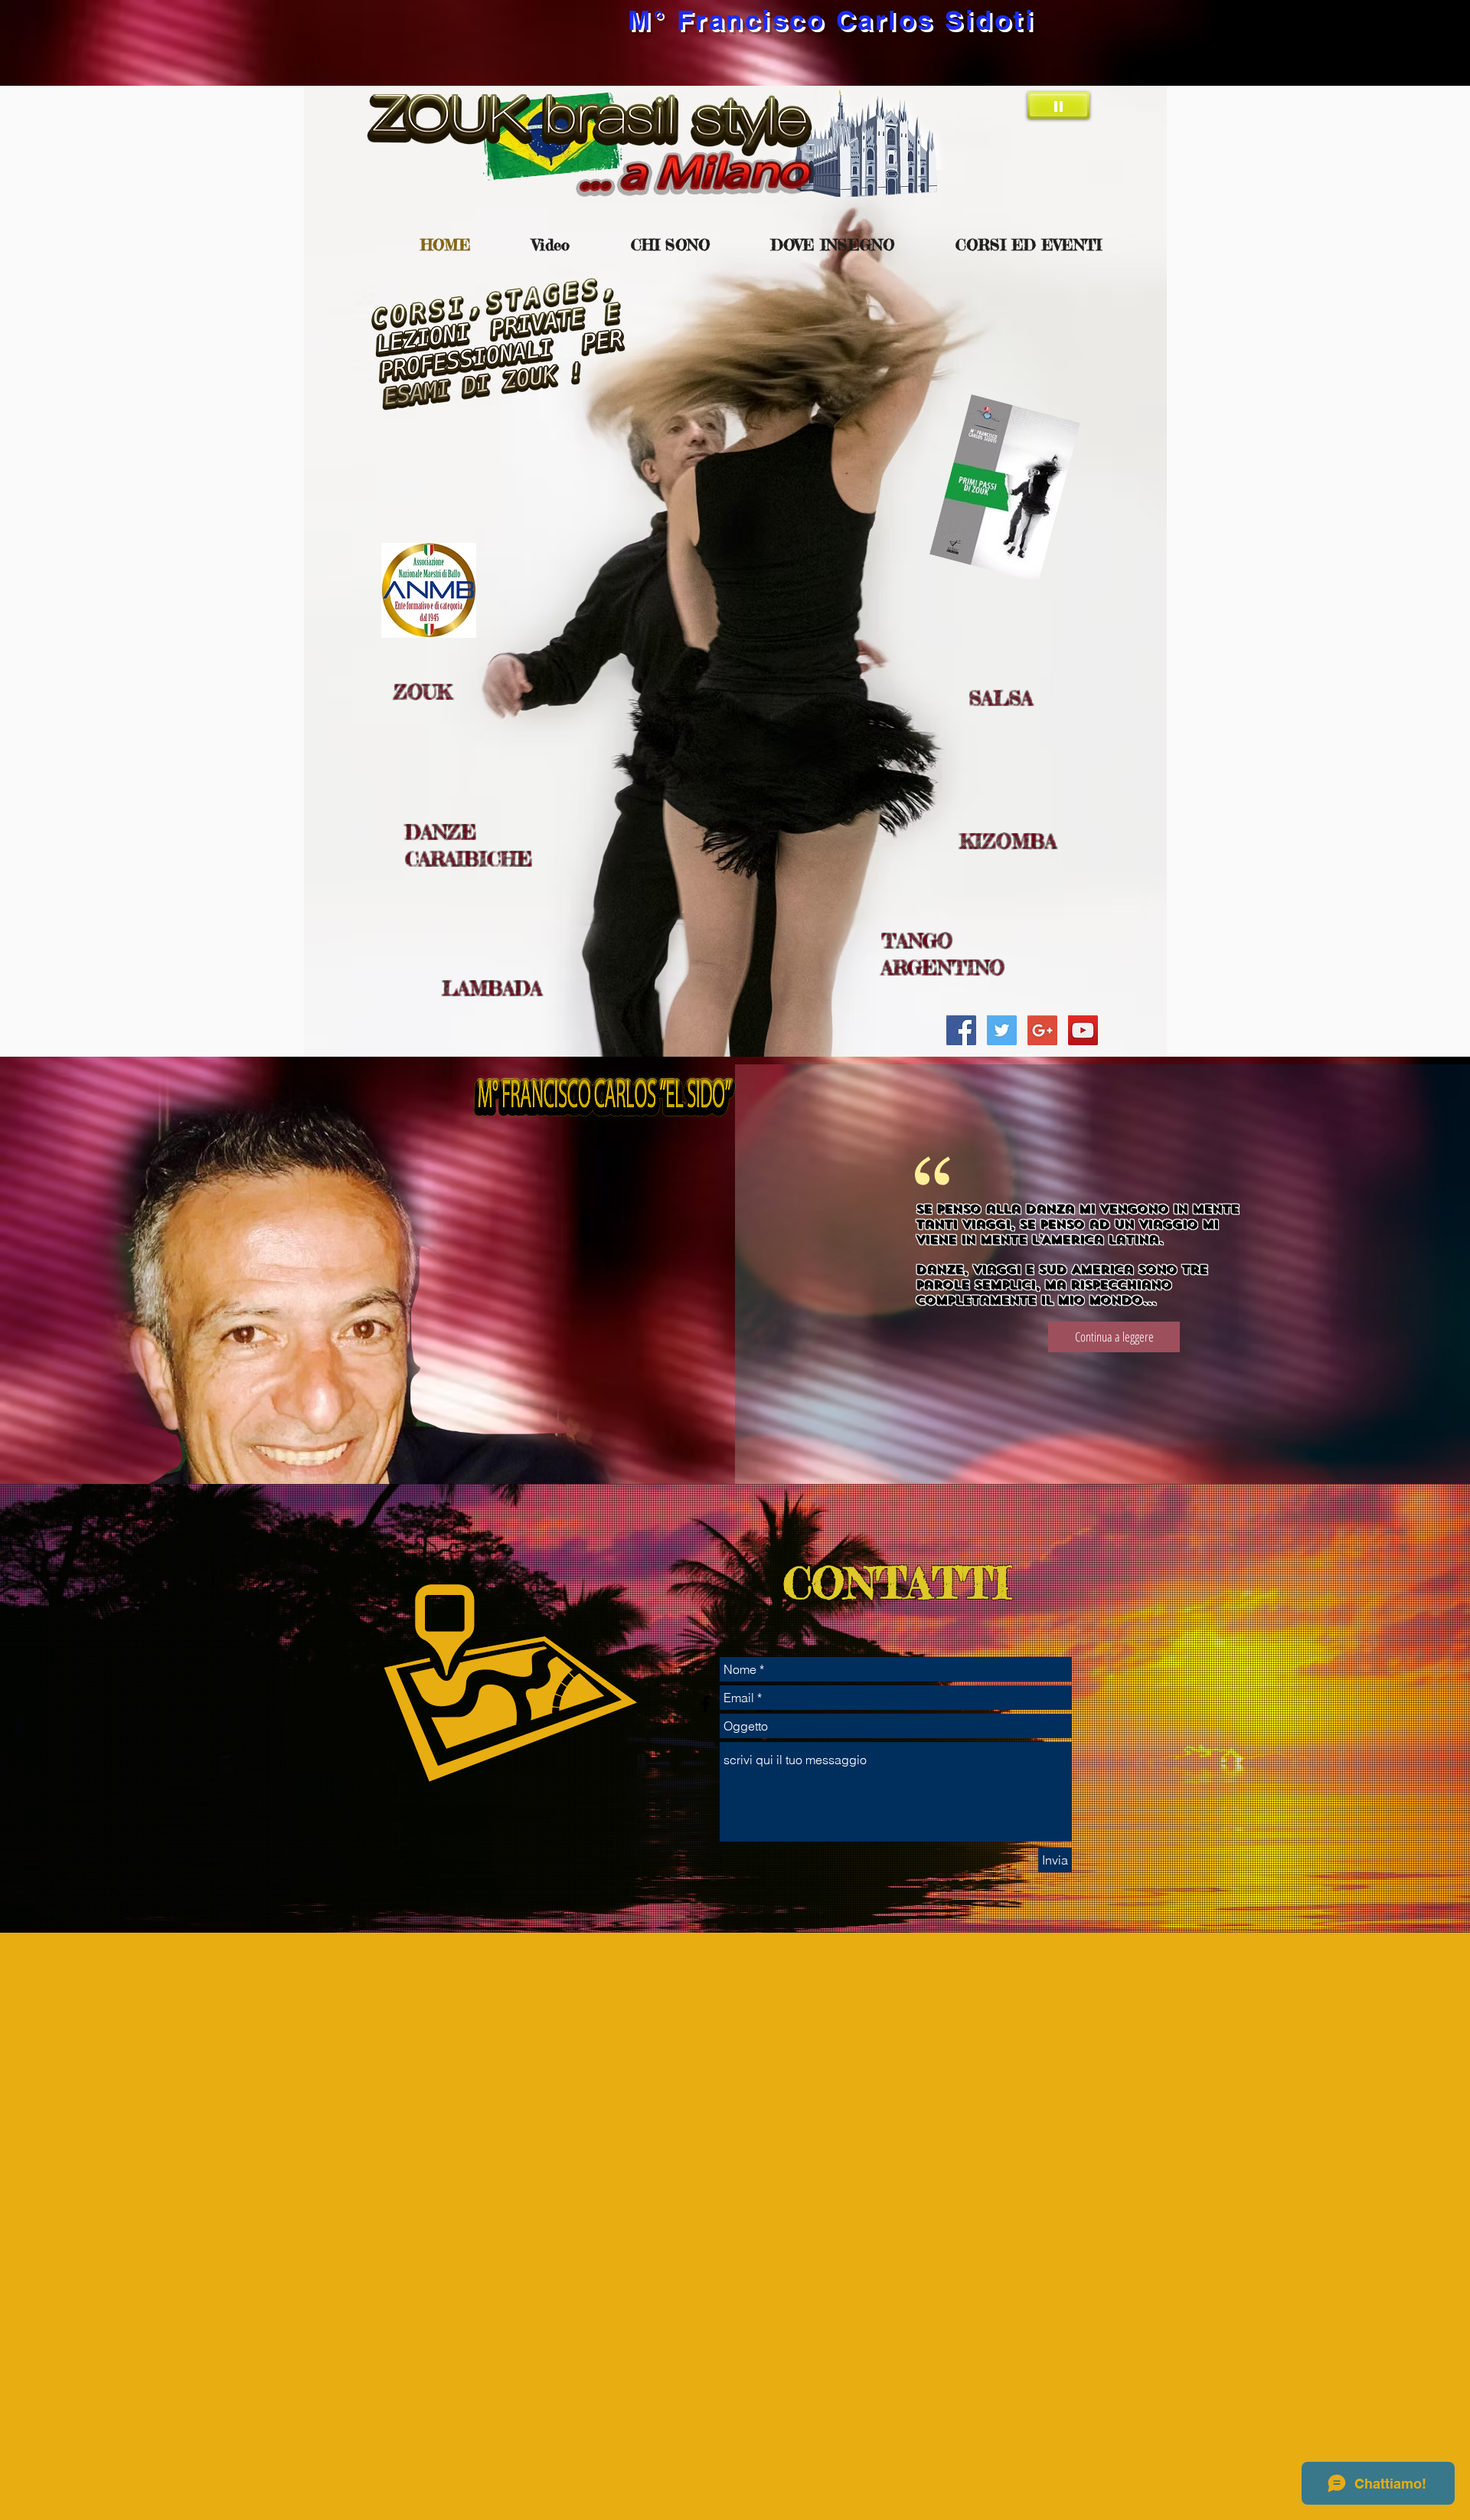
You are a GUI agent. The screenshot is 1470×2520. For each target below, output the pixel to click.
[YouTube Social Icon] (1083, 1030)
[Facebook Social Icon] (961, 1030)
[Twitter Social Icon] (1002, 1030)
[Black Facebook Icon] (706, 1704)
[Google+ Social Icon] (1042, 1030)
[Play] (1058, 105)
